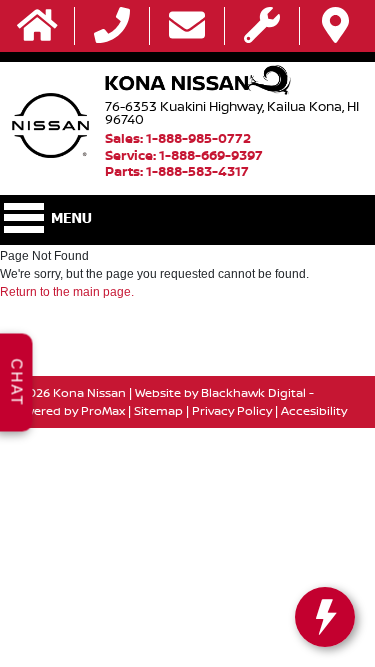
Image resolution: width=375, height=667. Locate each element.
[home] (37, 26)
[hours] (262, 26)
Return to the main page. (67, 292)
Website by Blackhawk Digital (220, 392)
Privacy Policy (232, 410)
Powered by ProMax (66, 410)
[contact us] (187, 26)
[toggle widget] (325, 617)
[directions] (335, 26)
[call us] (112, 26)
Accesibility (314, 410)
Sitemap (158, 410)
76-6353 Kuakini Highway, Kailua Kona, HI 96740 (232, 112)
